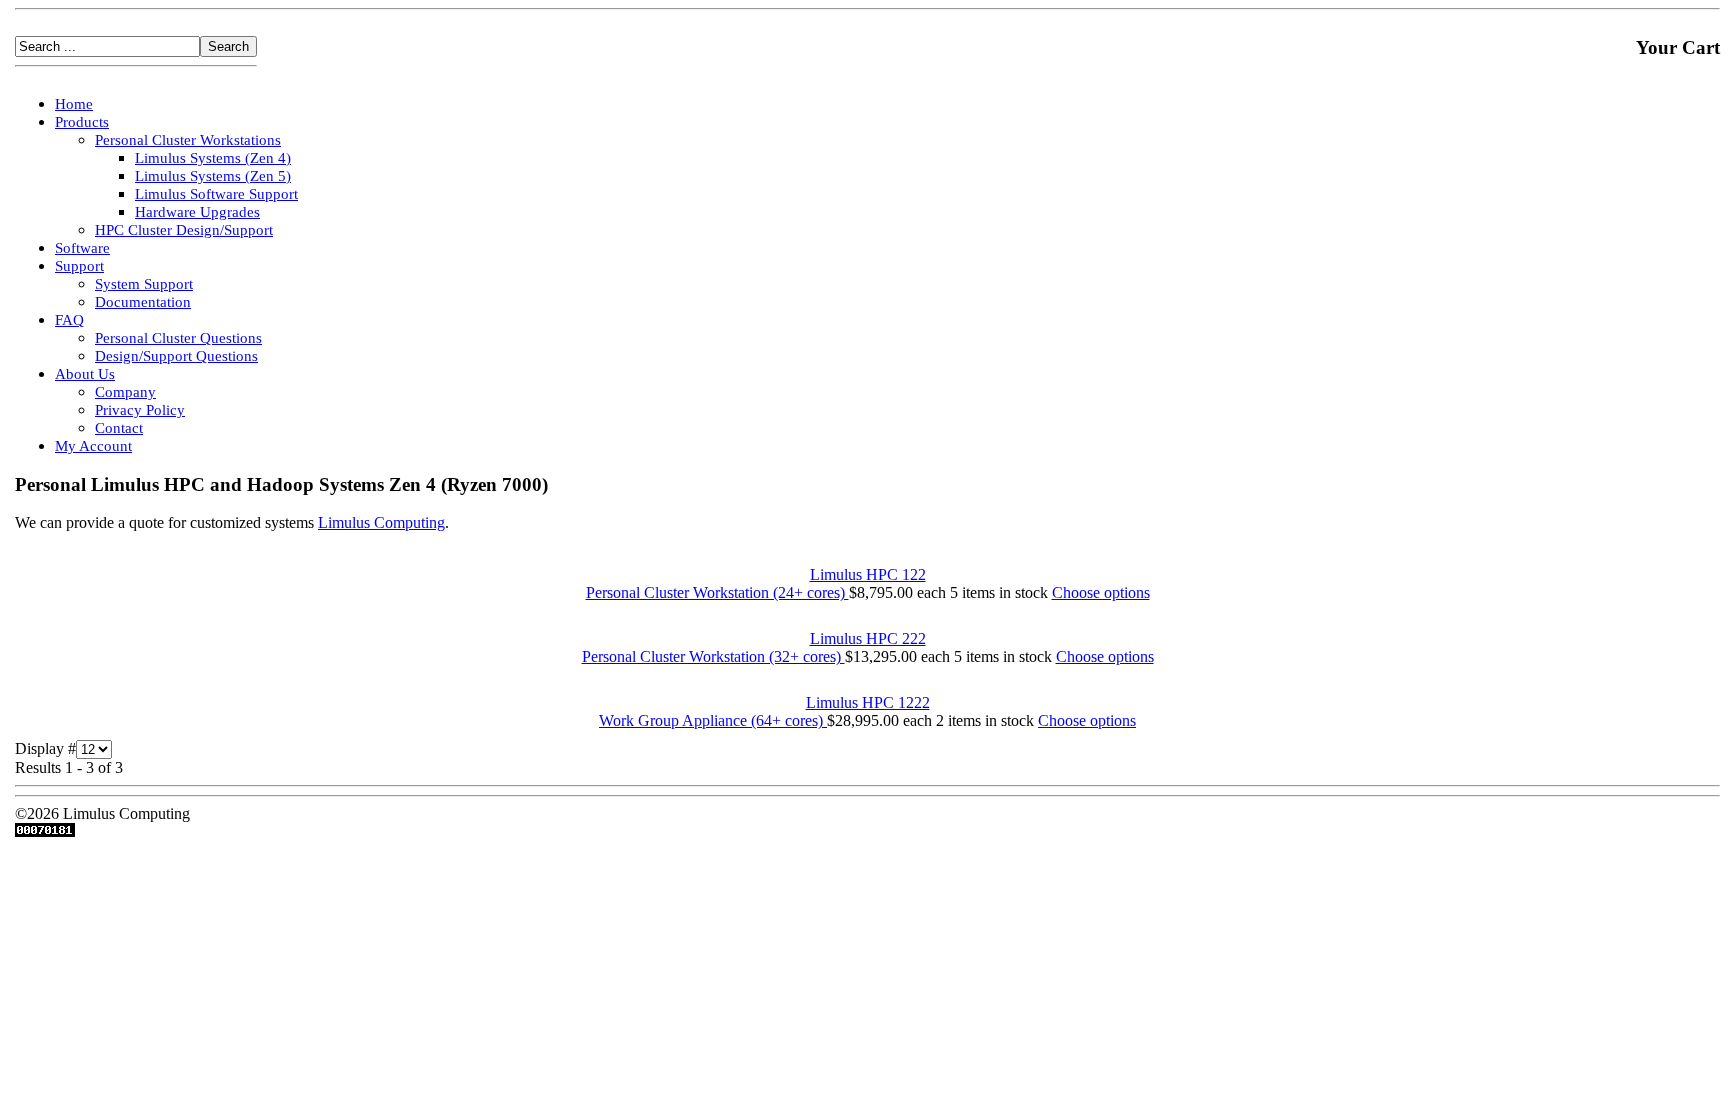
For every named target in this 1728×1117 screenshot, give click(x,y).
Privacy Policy (140, 410)
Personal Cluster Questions (178, 338)
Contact (119, 428)
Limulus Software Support (216, 194)
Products (82, 122)
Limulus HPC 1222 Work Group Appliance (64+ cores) (764, 711)
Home (74, 104)
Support (79, 266)
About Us (85, 374)
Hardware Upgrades (197, 212)
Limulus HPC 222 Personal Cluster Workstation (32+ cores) (754, 647)
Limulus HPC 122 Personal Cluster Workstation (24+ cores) (756, 583)
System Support (144, 284)
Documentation (143, 302)
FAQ (69, 320)
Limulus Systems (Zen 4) (213, 158)
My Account (93, 446)
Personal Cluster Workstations (188, 140)
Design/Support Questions (176, 356)
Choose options (1101, 592)
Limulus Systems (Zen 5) (213, 176)
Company (125, 392)
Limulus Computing (381, 522)
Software (82, 248)
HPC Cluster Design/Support (184, 230)
